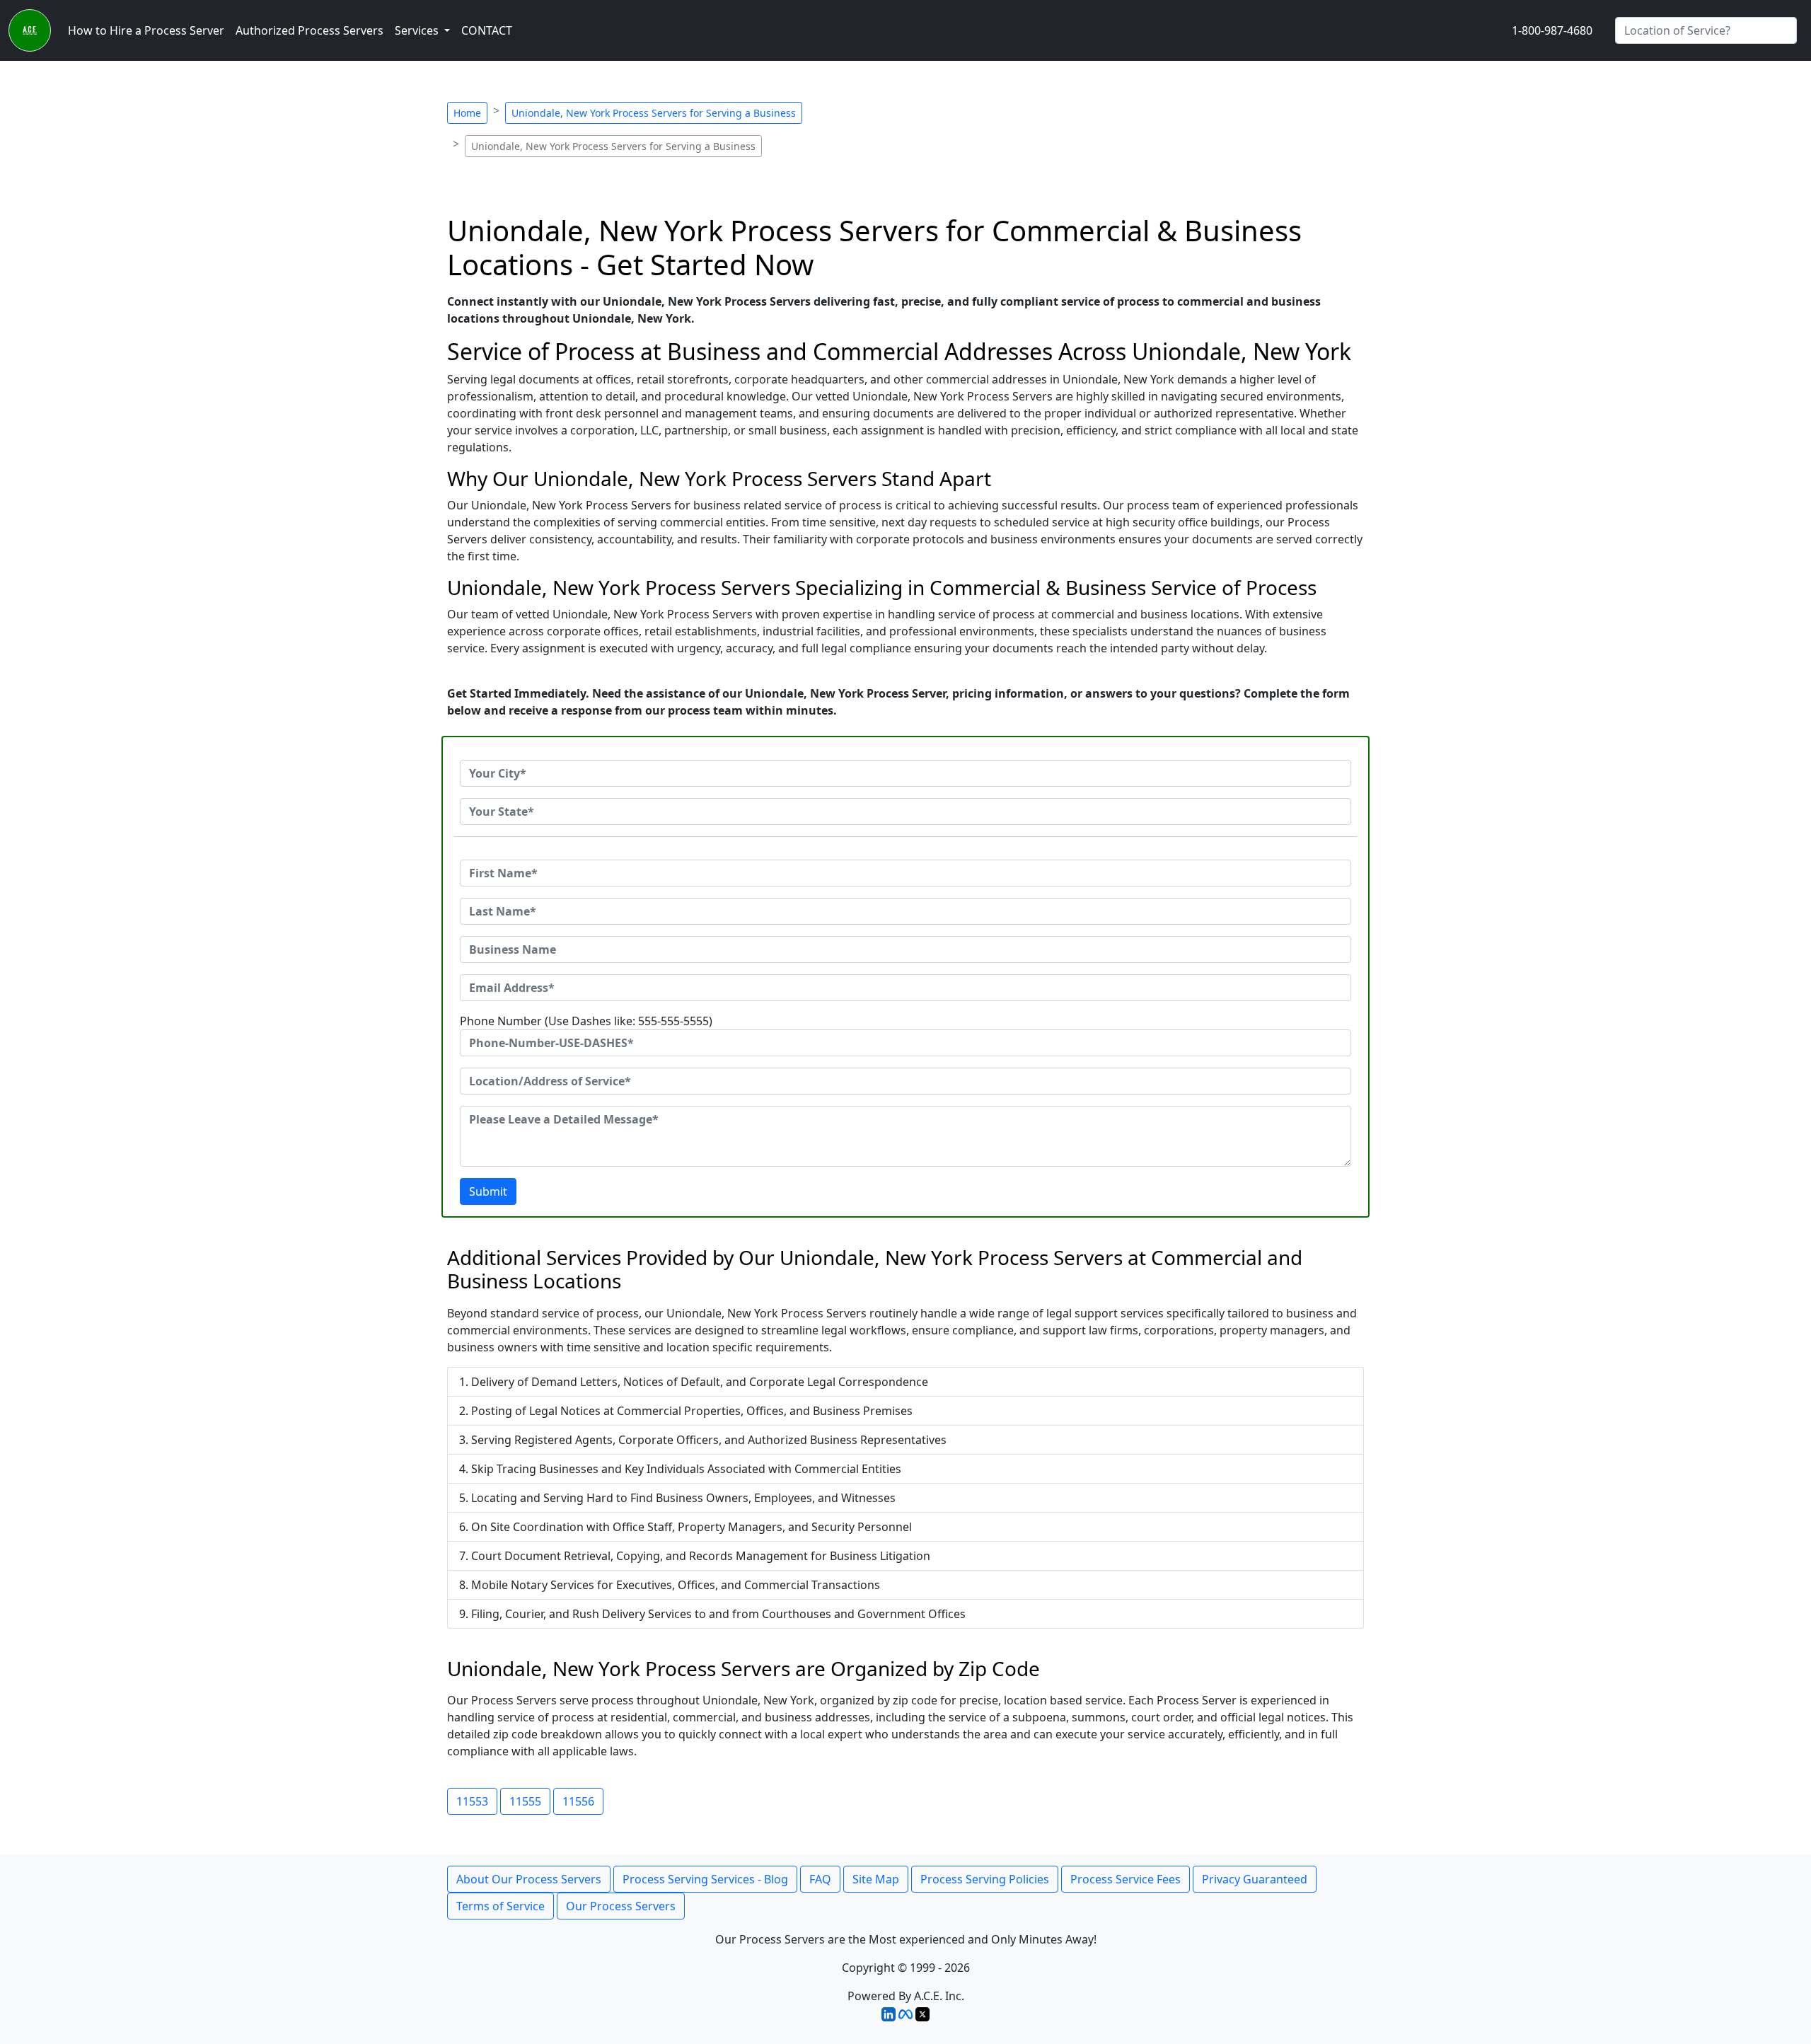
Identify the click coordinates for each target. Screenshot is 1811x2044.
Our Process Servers (621, 1906)
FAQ (820, 1879)
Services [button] (418, 30)
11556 (578, 1801)
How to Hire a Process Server (146, 30)
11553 (472, 1801)
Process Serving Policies (985, 1879)
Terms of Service (501, 1906)
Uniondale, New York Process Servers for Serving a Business (654, 113)
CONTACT (487, 30)
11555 (525, 1801)
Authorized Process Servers (309, 30)
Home (467, 113)
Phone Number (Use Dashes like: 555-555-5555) (586, 1021)
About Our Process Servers (529, 1879)
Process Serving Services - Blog (705, 1879)
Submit (488, 1191)
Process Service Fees (1126, 1879)
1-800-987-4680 (1552, 30)
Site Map (876, 1879)
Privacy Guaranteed (1255, 1879)
